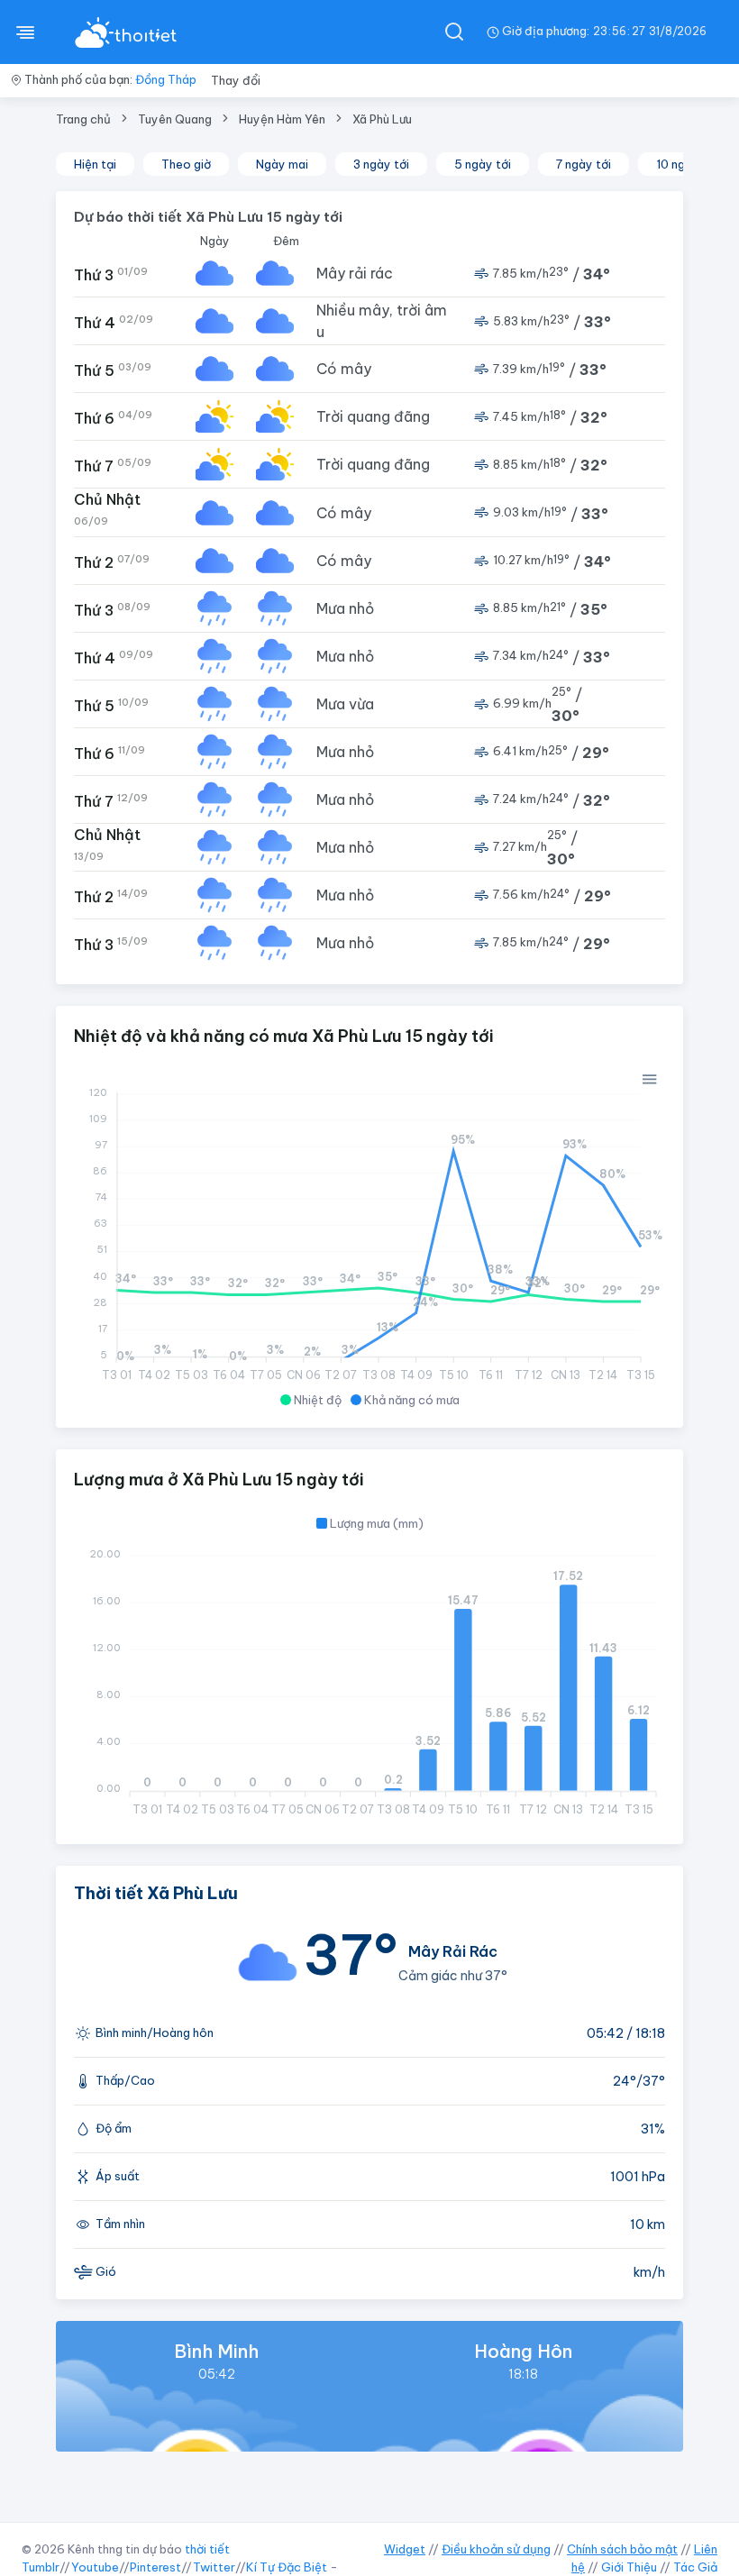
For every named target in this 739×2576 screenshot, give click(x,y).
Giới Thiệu (629, 2567)
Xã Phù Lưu (382, 119)
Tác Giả (695, 2567)
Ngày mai (282, 164)
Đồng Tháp (166, 79)
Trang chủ (83, 119)
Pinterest (155, 2567)
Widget (405, 2549)
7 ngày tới (584, 164)
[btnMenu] (25, 32)
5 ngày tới (483, 164)
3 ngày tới (381, 164)
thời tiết (207, 2549)
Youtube (95, 2567)
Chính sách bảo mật (622, 2549)
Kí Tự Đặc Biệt (287, 2567)
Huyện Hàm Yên (282, 119)
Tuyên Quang (175, 119)
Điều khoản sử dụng (496, 2549)
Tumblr (41, 2567)
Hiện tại (95, 164)
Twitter (214, 2567)
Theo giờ (186, 164)
